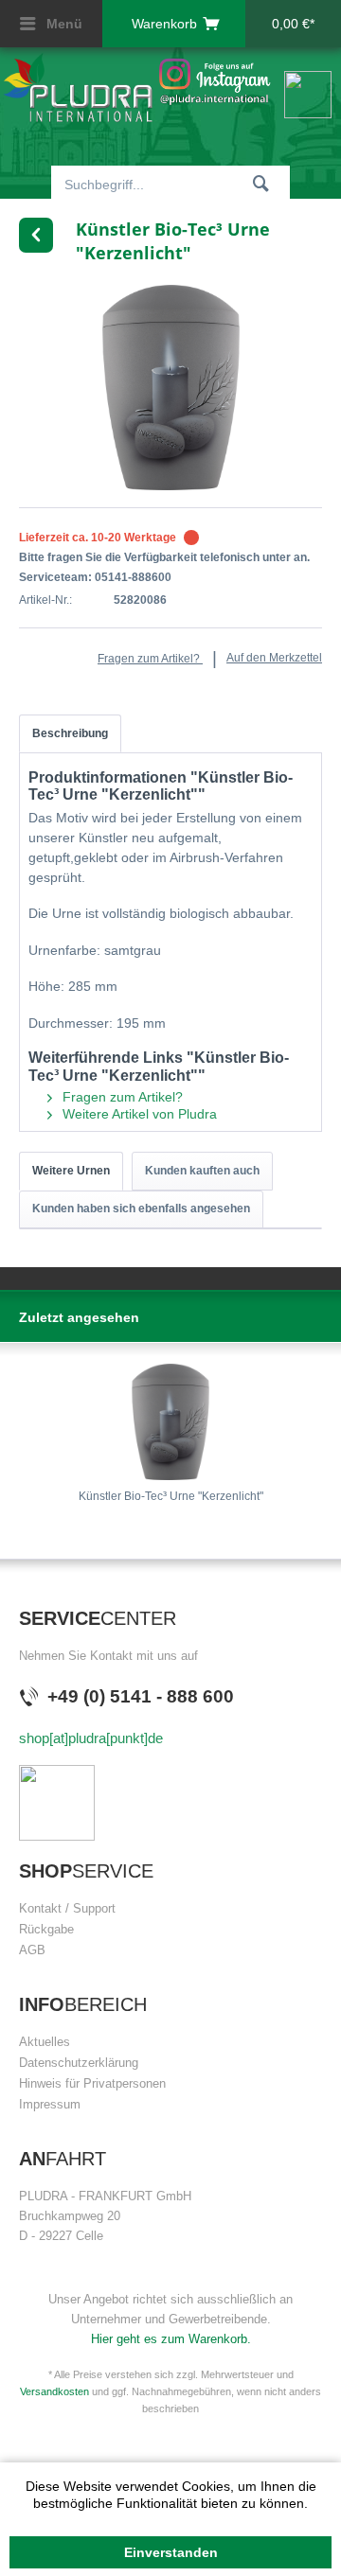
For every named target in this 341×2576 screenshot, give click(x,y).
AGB (32, 1950)
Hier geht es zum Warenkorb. (171, 2339)
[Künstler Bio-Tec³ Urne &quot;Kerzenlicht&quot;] (170, 1422)
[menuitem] (51, 24)
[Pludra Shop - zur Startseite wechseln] (78, 88)
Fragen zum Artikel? (150, 659)
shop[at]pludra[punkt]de (91, 1738)
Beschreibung (70, 733)
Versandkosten (54, 2391)
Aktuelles (45, 2042)
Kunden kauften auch (202, 1171)
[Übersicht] (36, 235)
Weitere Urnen (71, 1171)
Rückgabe (46, 1929)
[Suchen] (261, 183)
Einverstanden (171, 2552)
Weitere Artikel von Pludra (138, 1114)
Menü (63, 24)
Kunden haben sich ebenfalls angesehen (141, 1209)
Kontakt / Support (67, 1908)
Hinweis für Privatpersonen (92, 2083)
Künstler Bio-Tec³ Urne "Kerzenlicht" (171, 1496)
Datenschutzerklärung (79, 2063)
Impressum (50, 2104)
